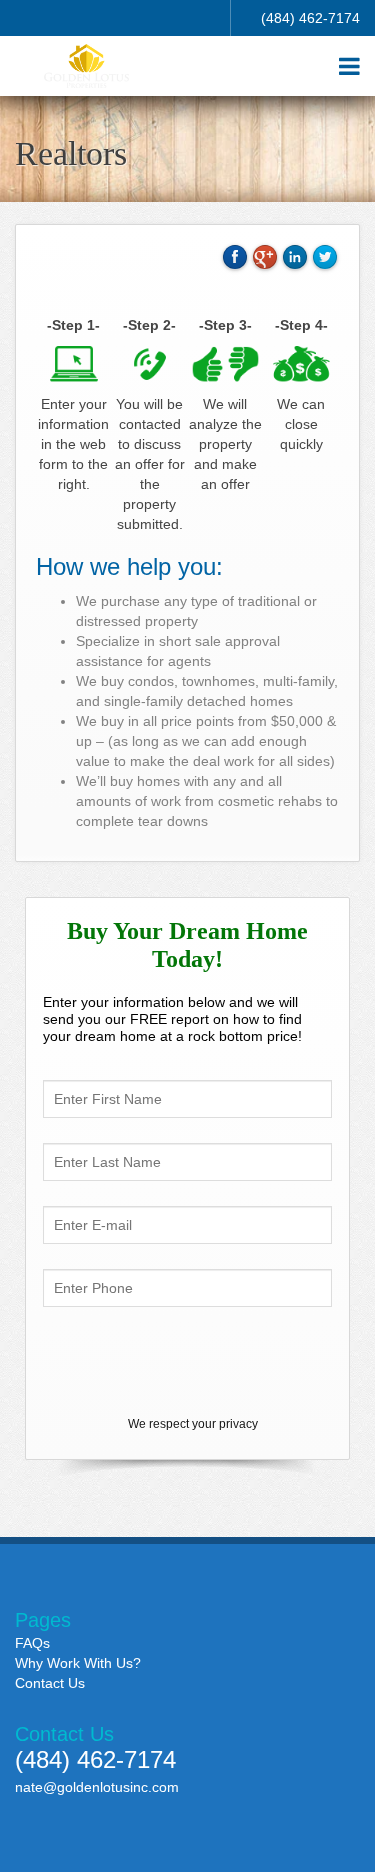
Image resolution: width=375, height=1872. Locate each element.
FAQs (32, 1643)
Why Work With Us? (78, 1663)
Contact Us (50, 1683)
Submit (188, 1360)
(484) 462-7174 (310, 18)
